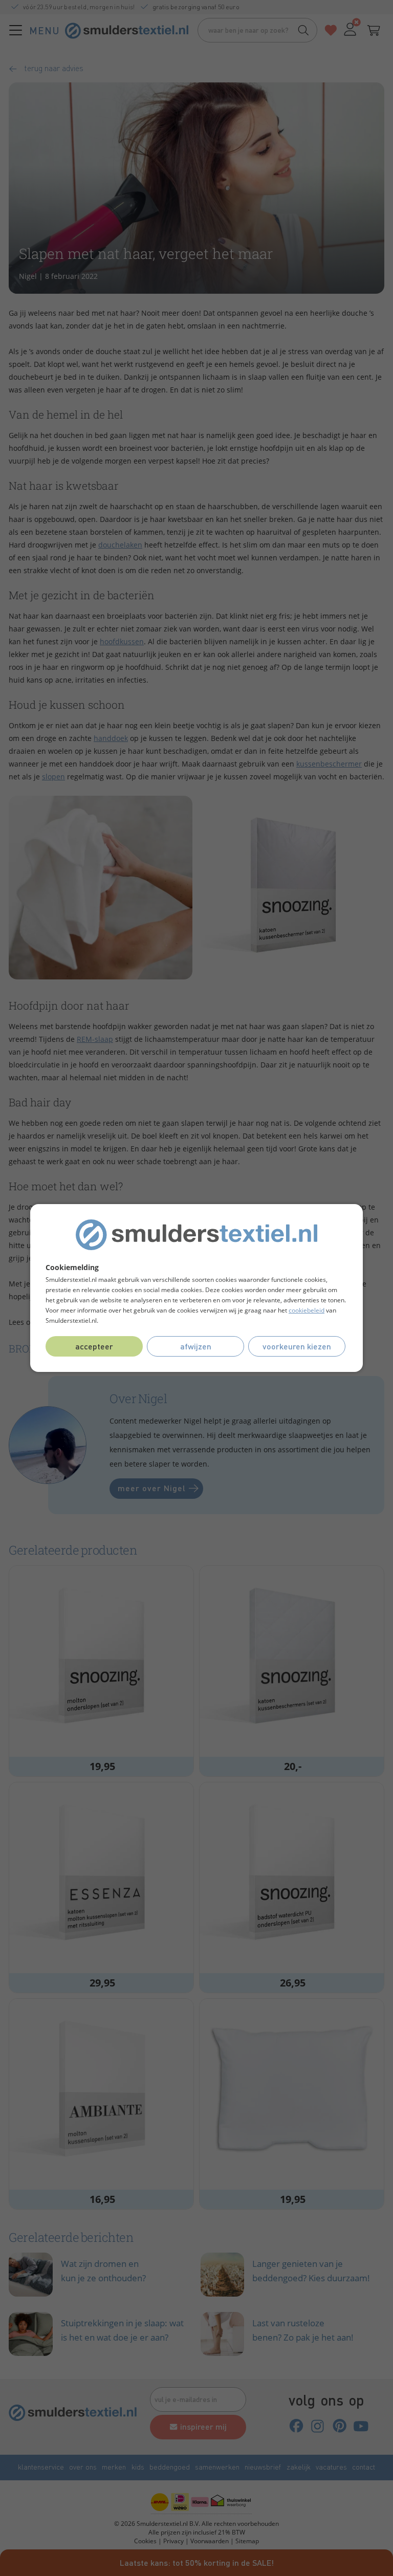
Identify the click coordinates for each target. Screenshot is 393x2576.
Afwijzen (196, 1346)
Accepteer (94, 1346)
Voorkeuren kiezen (297, 1346)
